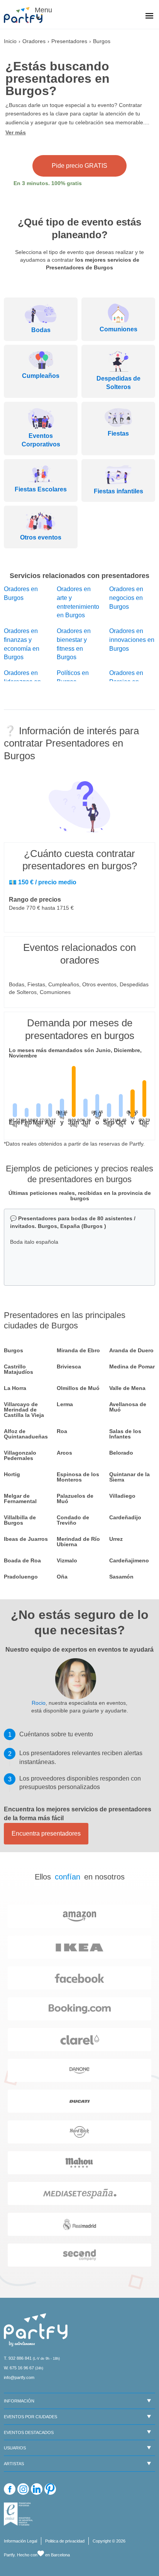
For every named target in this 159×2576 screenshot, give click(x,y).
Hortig (12, 1474)
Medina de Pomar (132, 1367)
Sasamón (121, 1577)
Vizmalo (67, 1560)
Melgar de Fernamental (20, 1498)
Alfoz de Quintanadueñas (26, 1434)
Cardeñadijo (125, 1517)
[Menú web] (149, 17)
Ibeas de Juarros (26, 1539)
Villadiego (122, 1496)
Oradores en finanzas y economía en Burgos (22, 644)
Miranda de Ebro (78, 1350)
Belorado (121, 1453)
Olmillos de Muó (78, 1388)
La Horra (15, 1388)
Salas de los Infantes (125, 1434)
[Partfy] (27, 15)
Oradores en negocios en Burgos (126, 598)
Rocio (39, 1703)
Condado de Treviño (73, 1520)
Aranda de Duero (131, 1350)
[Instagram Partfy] (23, 2489)
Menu (42, 10)
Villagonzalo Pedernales (20, 1455)
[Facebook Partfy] (10, 2489)
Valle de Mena (127, 1388)
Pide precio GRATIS (79, 166)
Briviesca (69, 1367)
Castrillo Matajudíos (19, 1369)
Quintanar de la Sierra (129, 1477)
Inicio (10, 41)
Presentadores (69, 41)
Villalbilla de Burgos (20, 1520)
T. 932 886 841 (18, 2358)
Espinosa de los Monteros (78, 1477)
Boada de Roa (22, 1560)
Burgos (14, 1350)
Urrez (116, 1539)
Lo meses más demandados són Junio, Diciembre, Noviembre (75, 1053)
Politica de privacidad (65, 2541)
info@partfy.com (19, 2377)
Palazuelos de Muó (75, 1498)
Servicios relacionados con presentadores (79, 576)
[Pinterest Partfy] (50, 2489)
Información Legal (20, 2541)
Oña (62, 1577)
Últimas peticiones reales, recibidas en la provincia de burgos (80, 1196)
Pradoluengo (21, 1577)
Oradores (34, 41)
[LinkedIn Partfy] (37, 2489)
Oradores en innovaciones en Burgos (132, 640)
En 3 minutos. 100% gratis (48, 183)
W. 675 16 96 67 (19, 2368)
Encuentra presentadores (46, 1833)
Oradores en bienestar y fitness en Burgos (74, 644)
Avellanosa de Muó (128, 1407)
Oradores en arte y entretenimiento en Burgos (78, 602)
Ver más (16, 132)
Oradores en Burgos (21, 593)
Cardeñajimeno (129, 1560)
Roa (62, 1431)
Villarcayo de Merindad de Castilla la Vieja (24, 1410)
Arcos (64, 1453)
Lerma (65, 1404)
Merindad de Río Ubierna (78, 1542)
